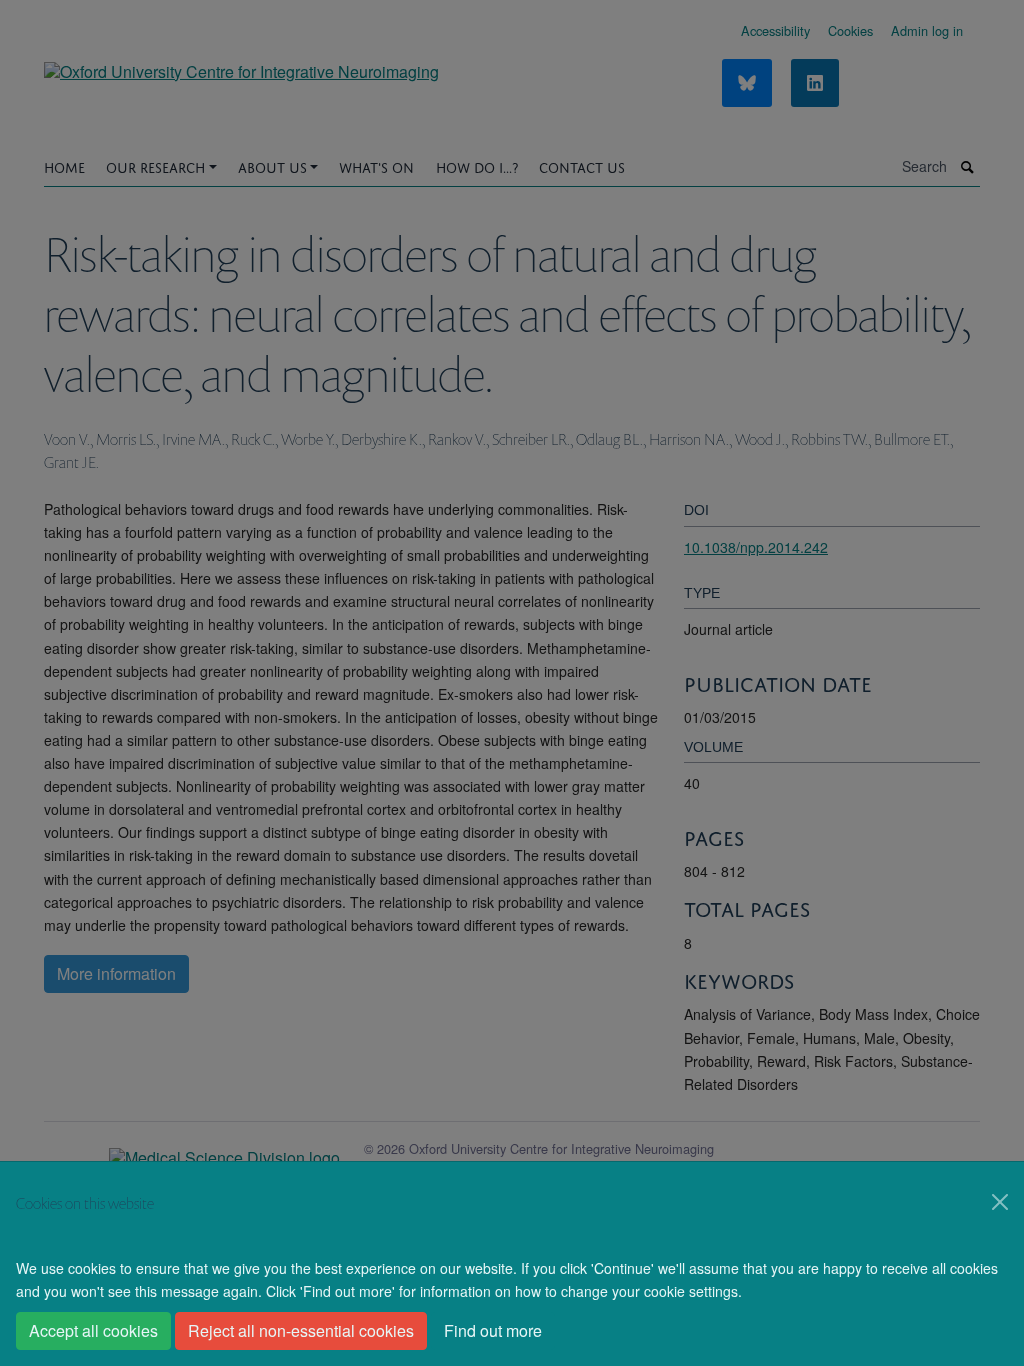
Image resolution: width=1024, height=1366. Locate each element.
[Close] (1000, 1202)
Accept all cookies (93, 1330)
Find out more (493, 1330)
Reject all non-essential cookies (301, 1330)
